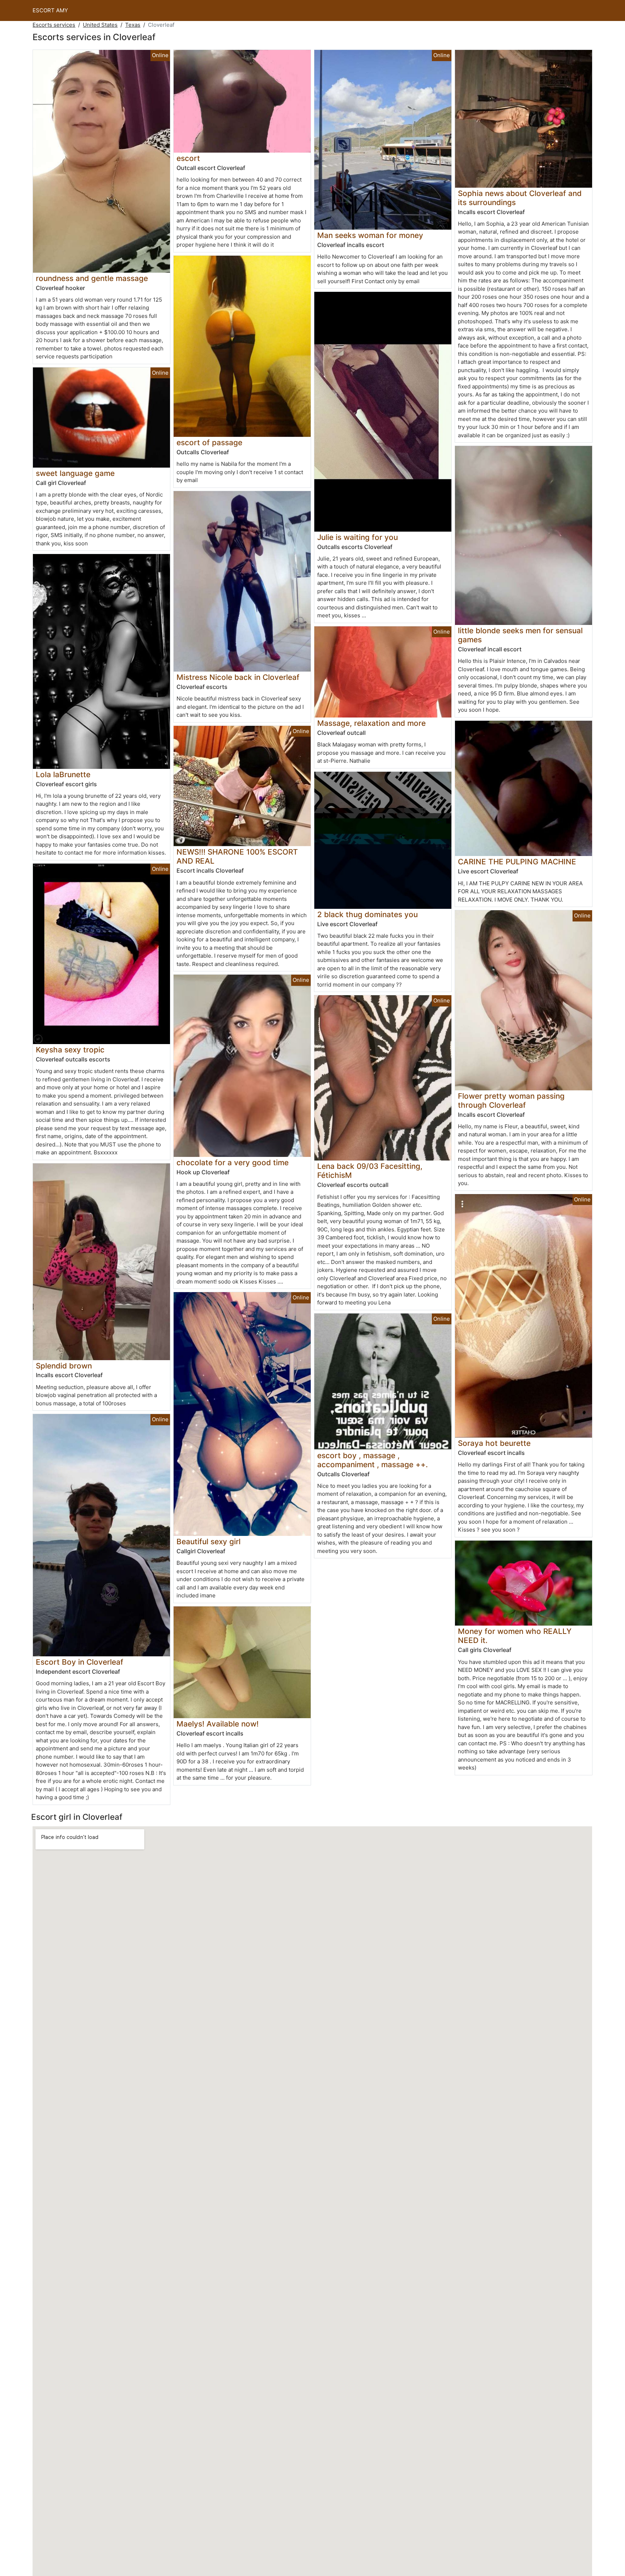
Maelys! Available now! (218, 1724)
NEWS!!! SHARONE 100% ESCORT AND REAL (237, 856)
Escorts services (54, 25)
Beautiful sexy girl (209, 1542)
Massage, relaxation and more (371, 723)
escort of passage (209, 442)
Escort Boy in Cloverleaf (80, 1662)
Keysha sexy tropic (70, 1050)
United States (100, 25)
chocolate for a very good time (233, 1163)
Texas (133, 25)
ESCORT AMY (50, 10)
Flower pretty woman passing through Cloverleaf (511, 1100)
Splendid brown (64, 1366)
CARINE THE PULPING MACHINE (517, 862)
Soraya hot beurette (494, 1443)
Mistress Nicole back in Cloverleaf (238, 677)
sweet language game (75, 473)
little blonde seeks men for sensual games (520, 635)
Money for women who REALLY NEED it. (515, 1636)
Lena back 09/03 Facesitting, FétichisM (370, 1171)
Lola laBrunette (63, 774)
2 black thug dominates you (367, 914)
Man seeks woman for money (370, 235)
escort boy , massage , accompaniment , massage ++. (373, 1460)
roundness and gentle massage (92, 278)
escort (188, 158)
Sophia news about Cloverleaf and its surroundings (520, 198)
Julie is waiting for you (358, 537)
